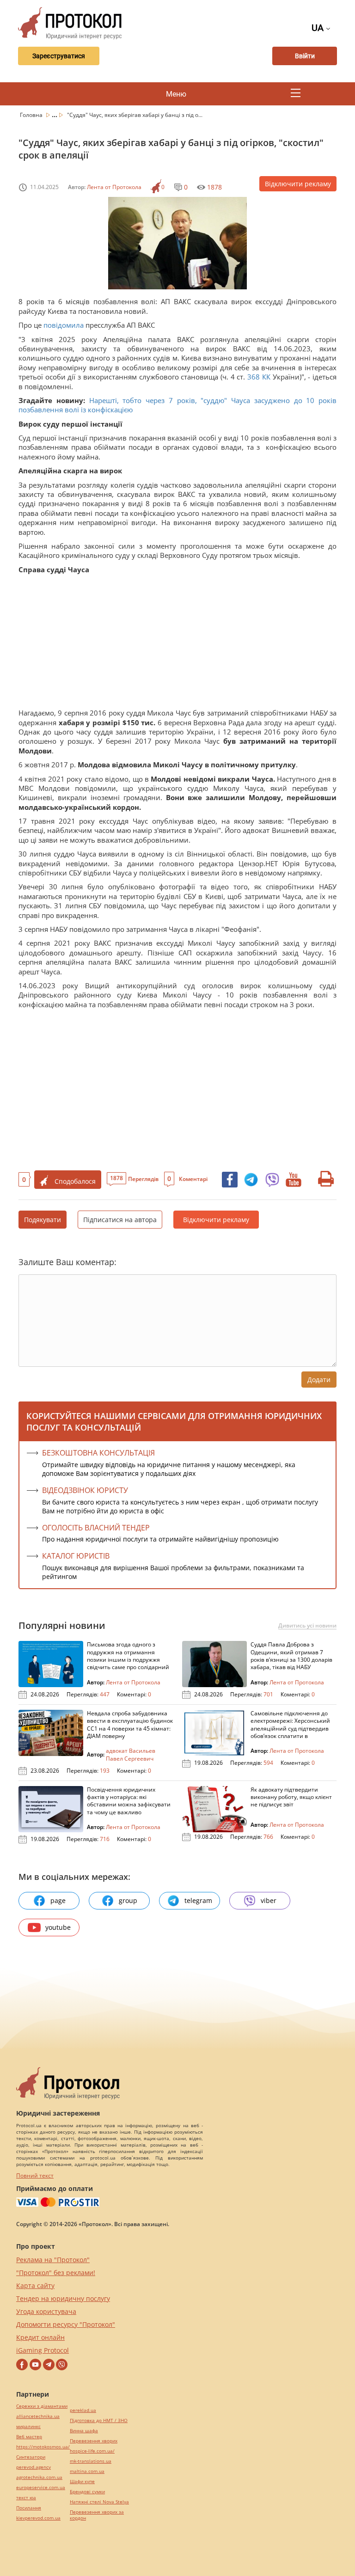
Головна (32, 115)
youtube (58, 1927)
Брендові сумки (87, 2492)
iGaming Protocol (43, 2350)
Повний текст (35, 2175)
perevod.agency (34, 2467)
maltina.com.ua (87, 2471)
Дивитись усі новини (307, 1626)
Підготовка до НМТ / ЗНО (99, 2420)
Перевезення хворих (94, 2441)
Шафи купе (82, 2481)
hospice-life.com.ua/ (92, 2451)
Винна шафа (84, 2431)
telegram (198, 1900)
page (58, 1900)
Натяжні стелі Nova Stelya (99, 2502)
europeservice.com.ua (41, 2487)
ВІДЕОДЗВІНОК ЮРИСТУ (85, 1490)
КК (266, 377)
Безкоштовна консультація (98, 1453)
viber (269, 1900)
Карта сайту (35, 2285)
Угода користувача (46, 2311)
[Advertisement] (177, 643)
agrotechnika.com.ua (39, 2477)
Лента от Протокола (114, 187)
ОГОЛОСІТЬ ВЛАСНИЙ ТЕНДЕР (96, 1528)
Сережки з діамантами (42, 2406)
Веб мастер (29, 2437)
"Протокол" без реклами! (56, 2273)
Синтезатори (31, 2457)
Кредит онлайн (40, 2337)
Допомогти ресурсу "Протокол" (66, 2324)
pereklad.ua (83, 2410)
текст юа (26, 2498)
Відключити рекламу (298, 184)
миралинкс (28, 2426)
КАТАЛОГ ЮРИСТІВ (76, 1556)
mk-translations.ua (91, 2461)
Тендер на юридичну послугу (63, 2298)
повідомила (64, 325)
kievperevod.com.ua (38, 2518)
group (128, 1900)
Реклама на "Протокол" (53, 2260)
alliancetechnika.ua (38, 2416)
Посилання (29, 2508)
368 (253, 377)
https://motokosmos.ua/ (43, 2447)
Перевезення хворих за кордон (97, 2515)
